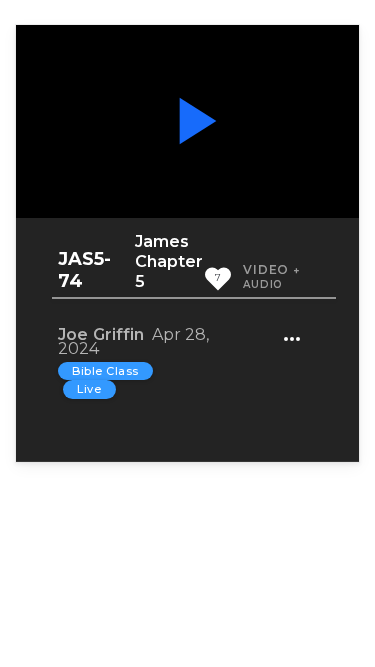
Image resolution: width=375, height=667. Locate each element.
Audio (263, 284)
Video (266, 269)
